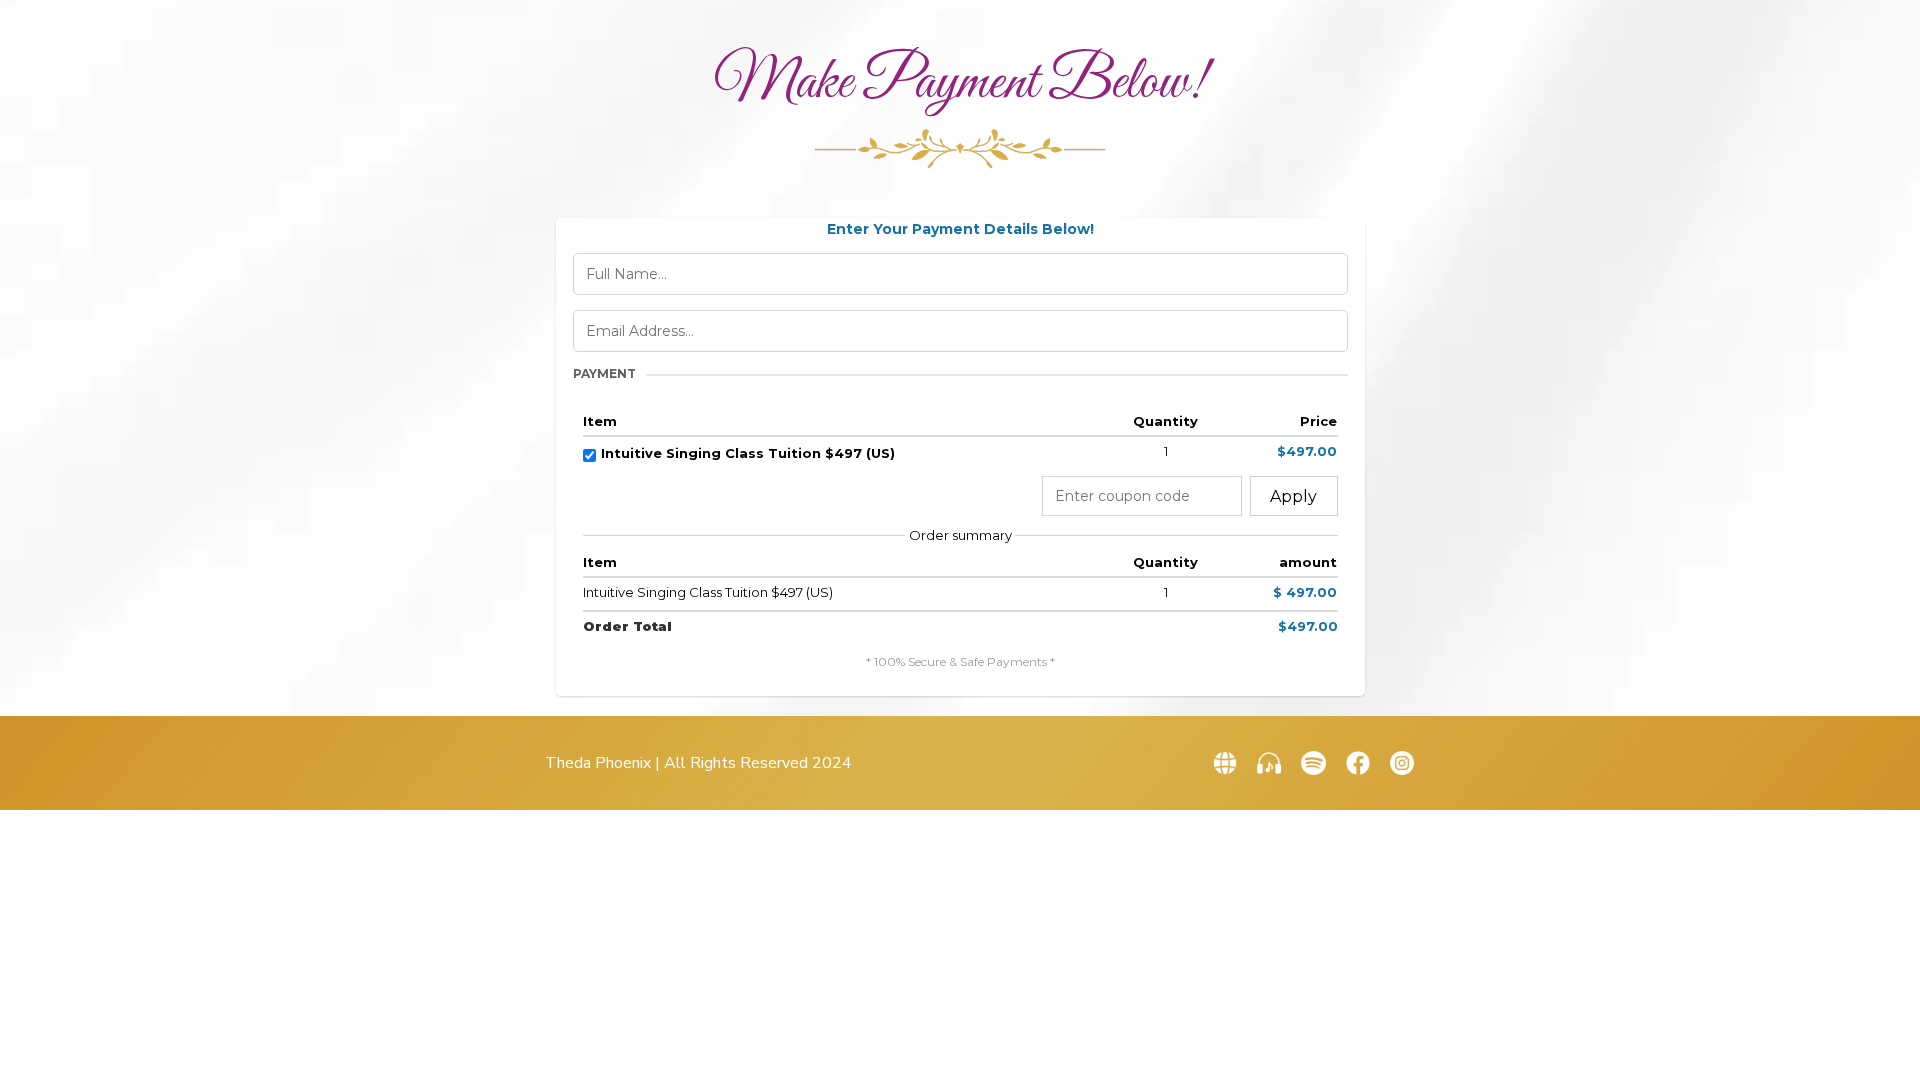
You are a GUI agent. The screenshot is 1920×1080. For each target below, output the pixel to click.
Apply (1293, 496)
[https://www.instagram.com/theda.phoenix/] (1402, 763)
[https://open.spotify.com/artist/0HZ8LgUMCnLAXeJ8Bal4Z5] (1313, 763)
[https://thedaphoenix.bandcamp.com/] (1269, 763)
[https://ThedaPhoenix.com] (1225, 763)
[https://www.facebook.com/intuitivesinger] (1358, 763)
